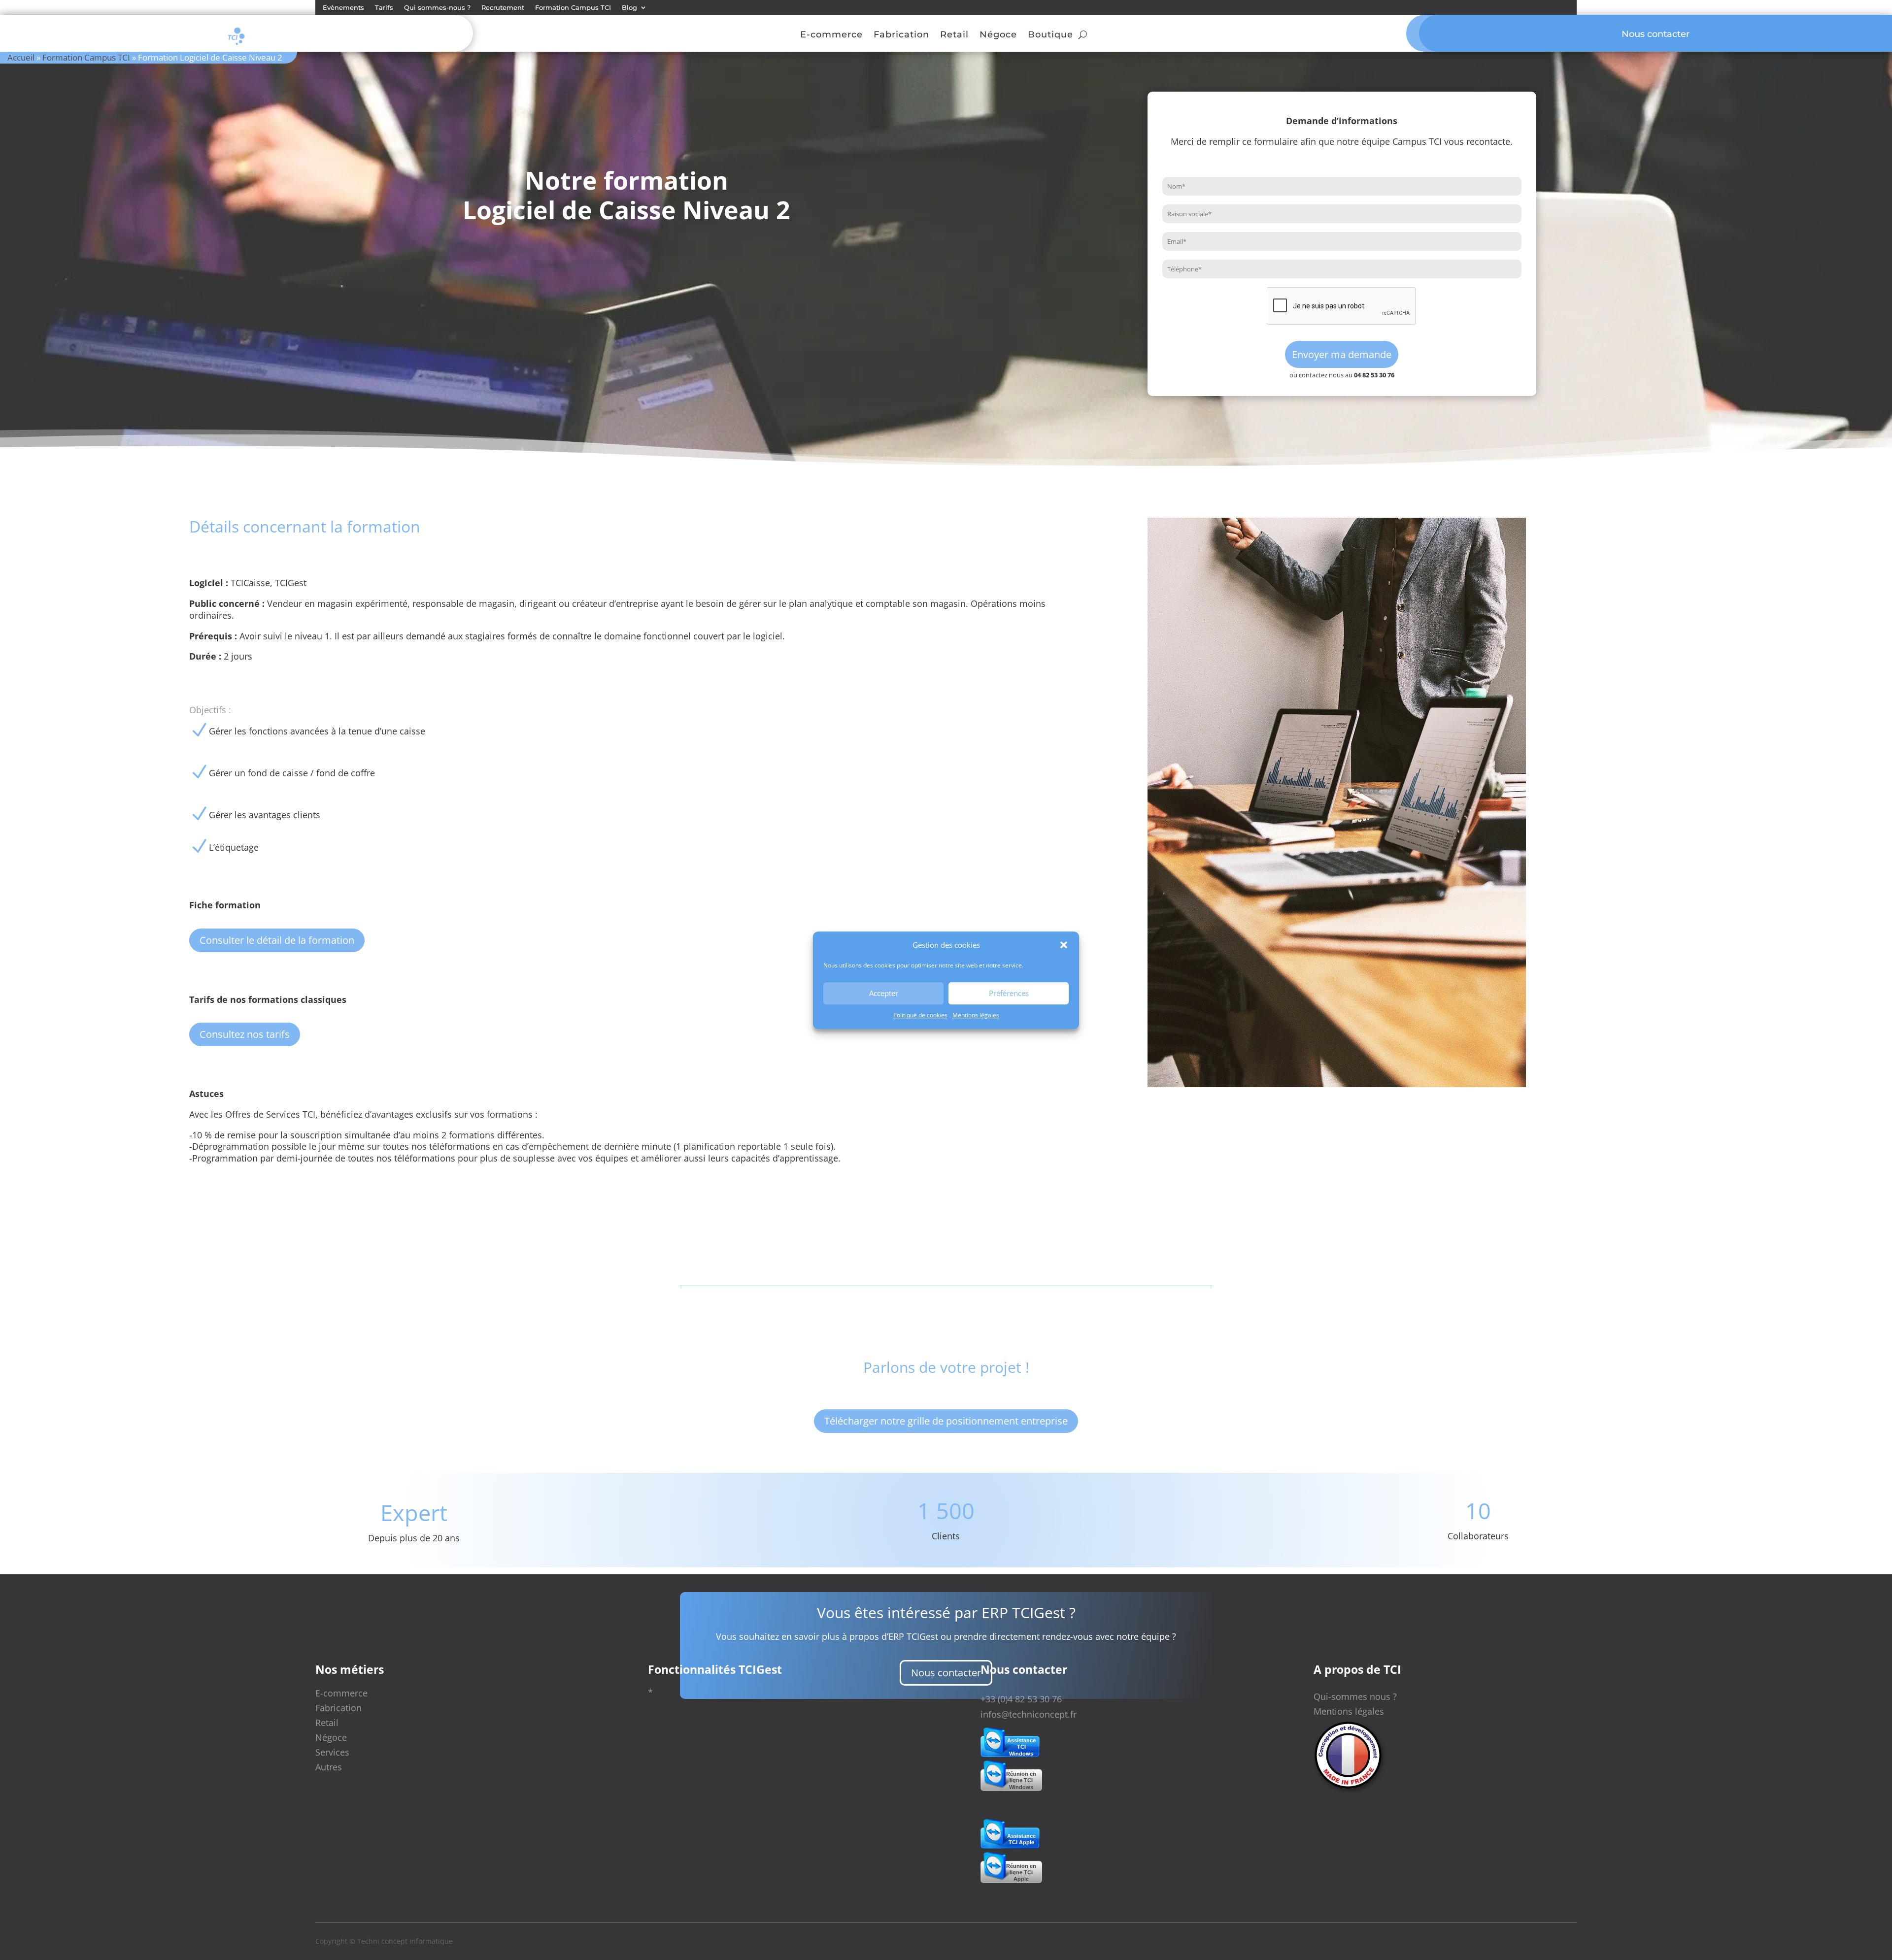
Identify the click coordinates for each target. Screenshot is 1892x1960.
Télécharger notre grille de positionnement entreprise (946, 1421)
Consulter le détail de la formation (277, 940)
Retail (954, 35)
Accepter (884, 993)
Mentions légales (976, 1015)
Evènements (343, 8)
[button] (1064, 945)
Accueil (21, 57)
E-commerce (831, 35)
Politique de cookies (920, 1015)
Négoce (998, 35)
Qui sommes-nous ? (437, 8)
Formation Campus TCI (573, 8)
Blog (629, 8)
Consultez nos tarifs (245, 1034)
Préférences (1009, 993)
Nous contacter (946, 1673)
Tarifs (384, 8)
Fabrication (901, 35)
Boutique (1050, 35)
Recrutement (503, 8)
